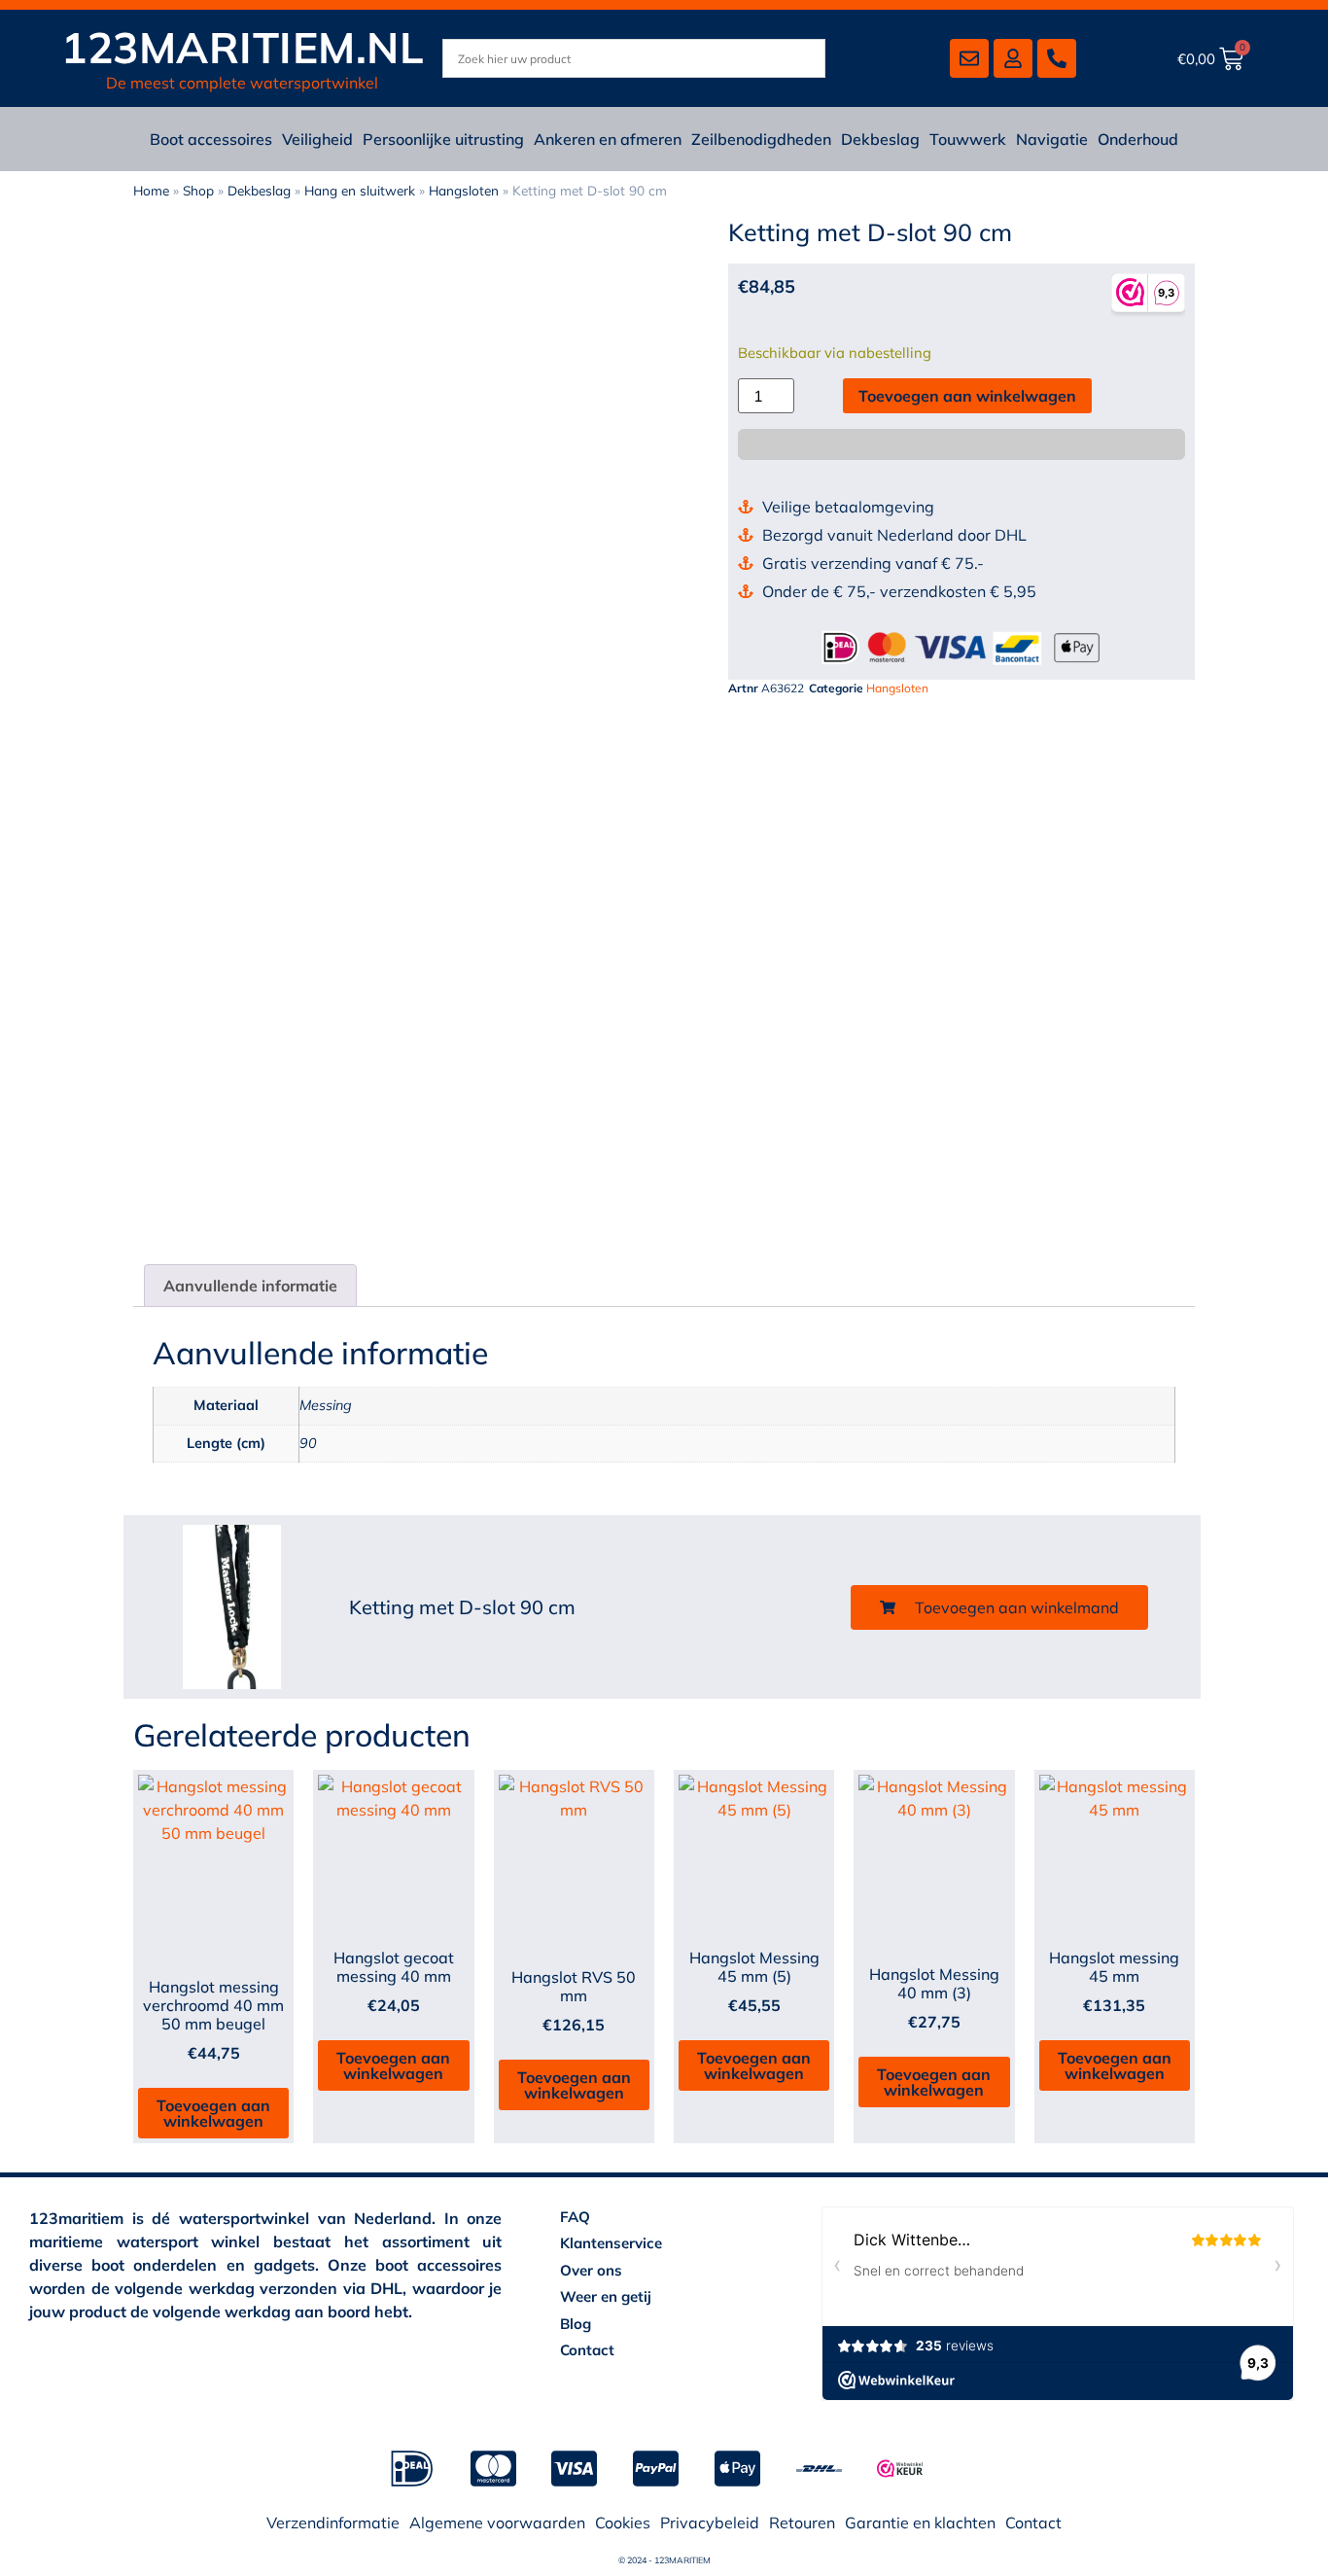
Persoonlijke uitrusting (443, 139)
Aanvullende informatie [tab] (250, 1286)
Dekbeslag (880, 139)
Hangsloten (464, 190)
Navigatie (1052, 139)
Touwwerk (968, 139)
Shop (198, 190)
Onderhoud (1138, 139)
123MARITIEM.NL (243, 47)
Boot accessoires (211, 139)
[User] (1013, 58)
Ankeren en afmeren (608, 139)
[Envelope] (969, 58)
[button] (999, 1607)
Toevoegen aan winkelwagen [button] (213, 2113)
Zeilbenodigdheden (761, 139)
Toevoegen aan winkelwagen (967, 396)
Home (151, 190)
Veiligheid (317, 139)
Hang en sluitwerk (360, 190)
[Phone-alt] (1057, 58)
